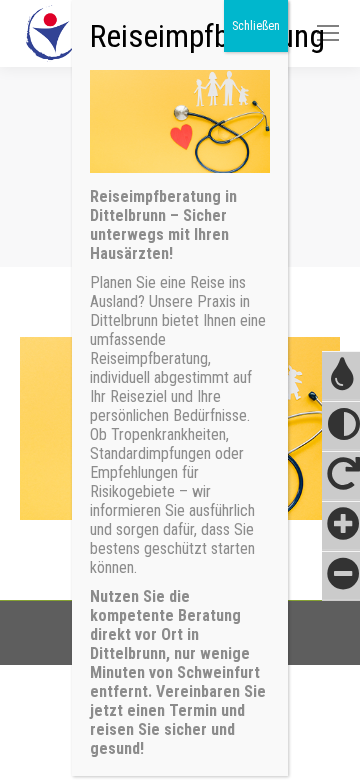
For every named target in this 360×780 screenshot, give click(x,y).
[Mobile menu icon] (328, 33)
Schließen (256, 26)
